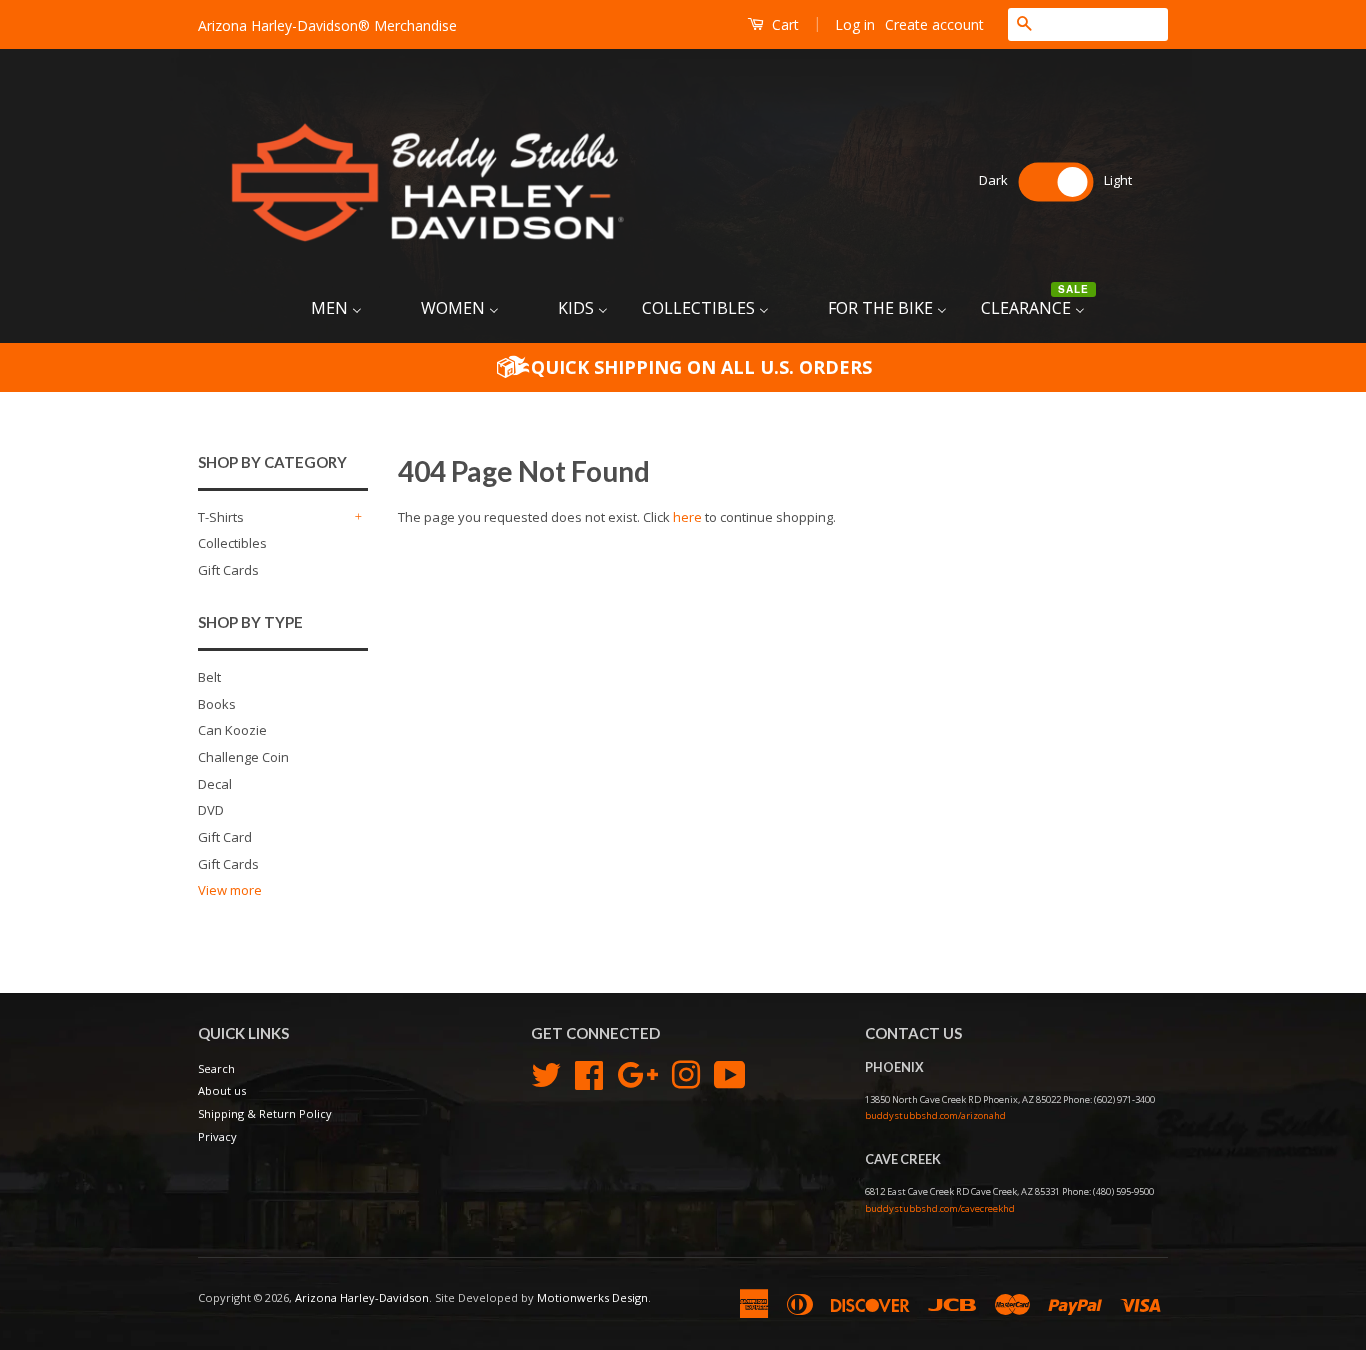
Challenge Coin (243, 757)
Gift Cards (228, 570)
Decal (215, 784)
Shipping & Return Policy (265, 1113)
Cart (783, 24)
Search (216, 1068)
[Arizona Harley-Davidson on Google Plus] (637, 1072)
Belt (209, 677)
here (687, 517)
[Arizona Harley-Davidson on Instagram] (686, 1072)
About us (222, 1090)
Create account (934, 24)
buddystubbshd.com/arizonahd (935, 1115)
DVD (211, 810)
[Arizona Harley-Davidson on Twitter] (546, 1072)
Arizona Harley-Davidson (362, 1297)
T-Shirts (221, 517)
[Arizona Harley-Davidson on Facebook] (589, 1072)
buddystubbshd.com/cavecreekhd (940, 1208)
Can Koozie (232, 730)
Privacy (217, 1136)
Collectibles (232, 543)
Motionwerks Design (592, 1297)
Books (217, 704)
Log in (855, 24)
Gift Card (225, 837)
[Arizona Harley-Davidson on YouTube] (730, 1072)
